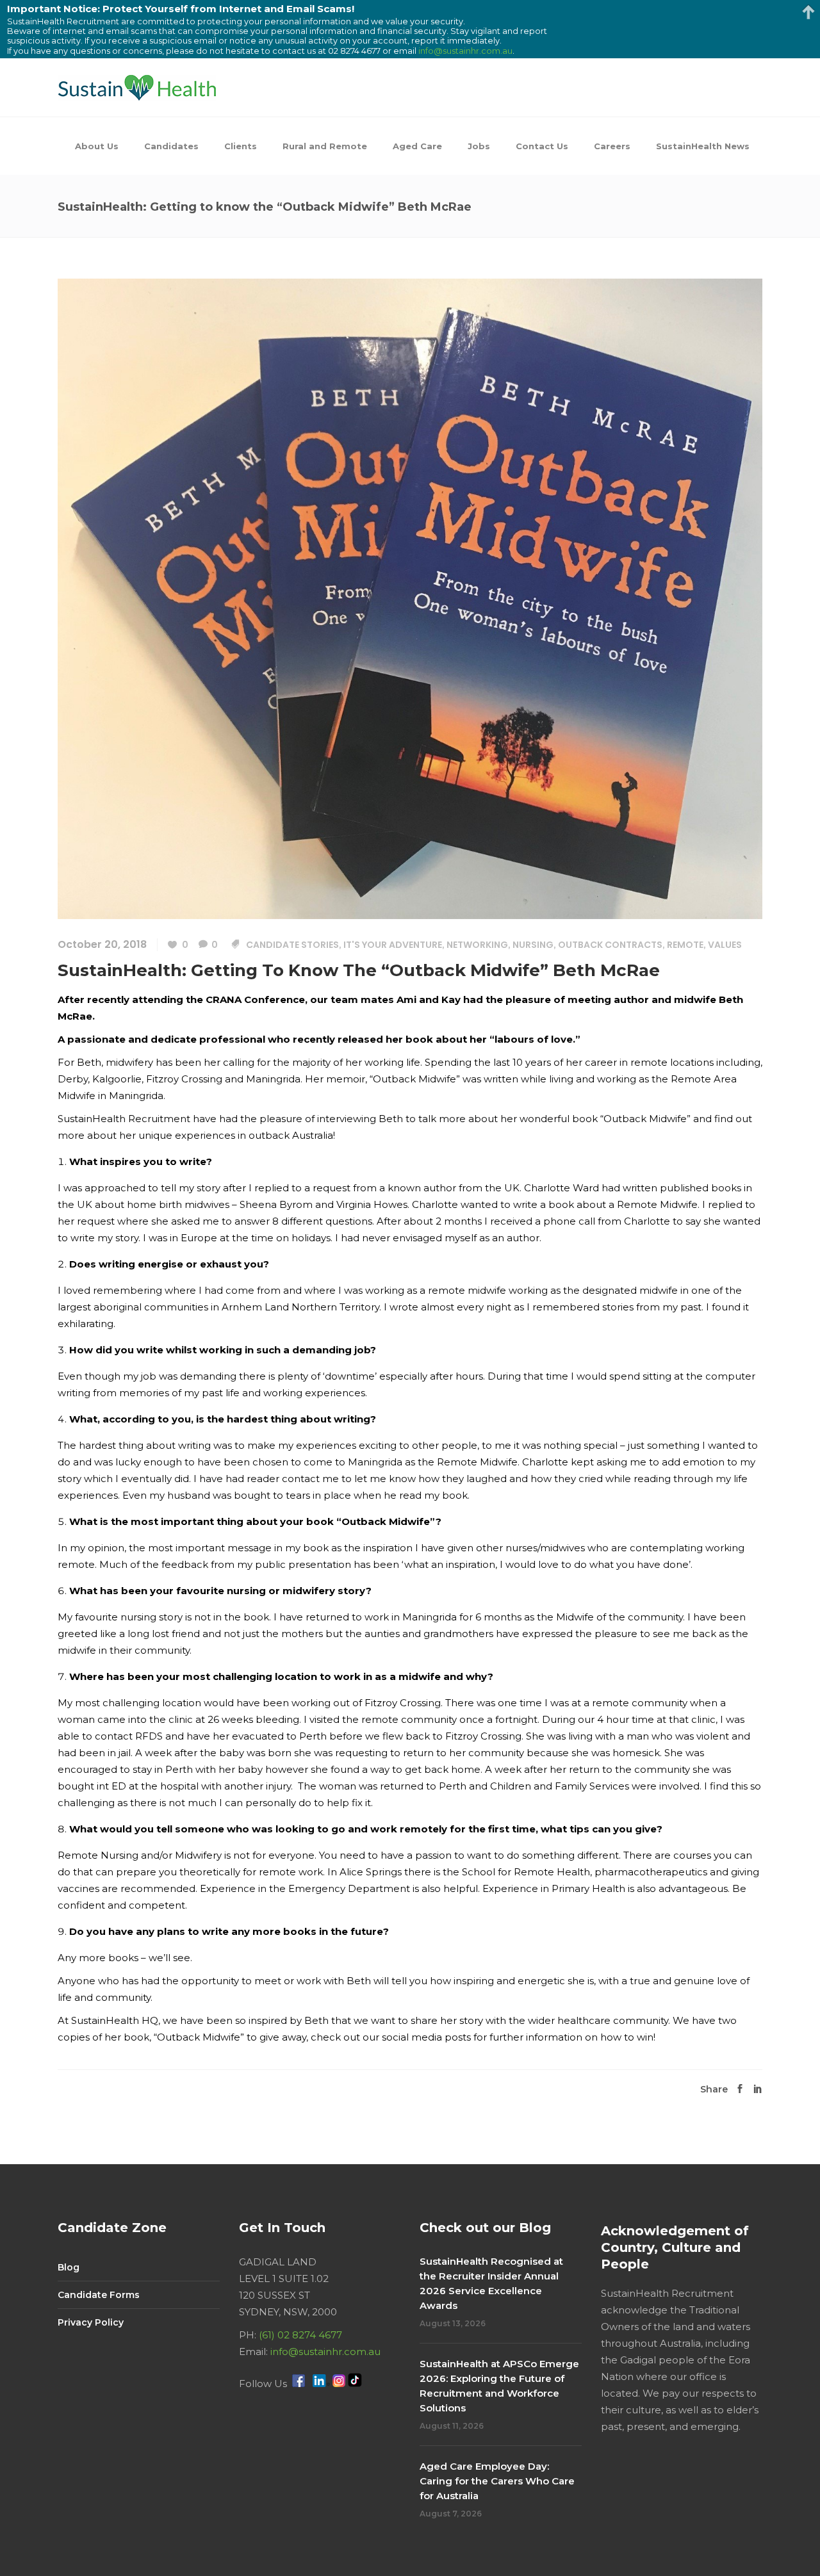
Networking (477, 945)
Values (725, 945)
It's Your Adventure (393, 945)
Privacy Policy (91, 2322)
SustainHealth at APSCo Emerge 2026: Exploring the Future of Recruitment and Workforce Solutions (499, 2386)
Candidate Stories (292, 945)
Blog (69, 2267)
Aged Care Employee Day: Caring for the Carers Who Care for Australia (497, 2481)
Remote (685, 945)
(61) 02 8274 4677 (300, 2335)
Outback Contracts (610, 945)
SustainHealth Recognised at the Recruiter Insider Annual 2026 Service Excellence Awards (491, 2283)
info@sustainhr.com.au (325, 2352)
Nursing (533, 945)
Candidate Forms (99, 2295)
